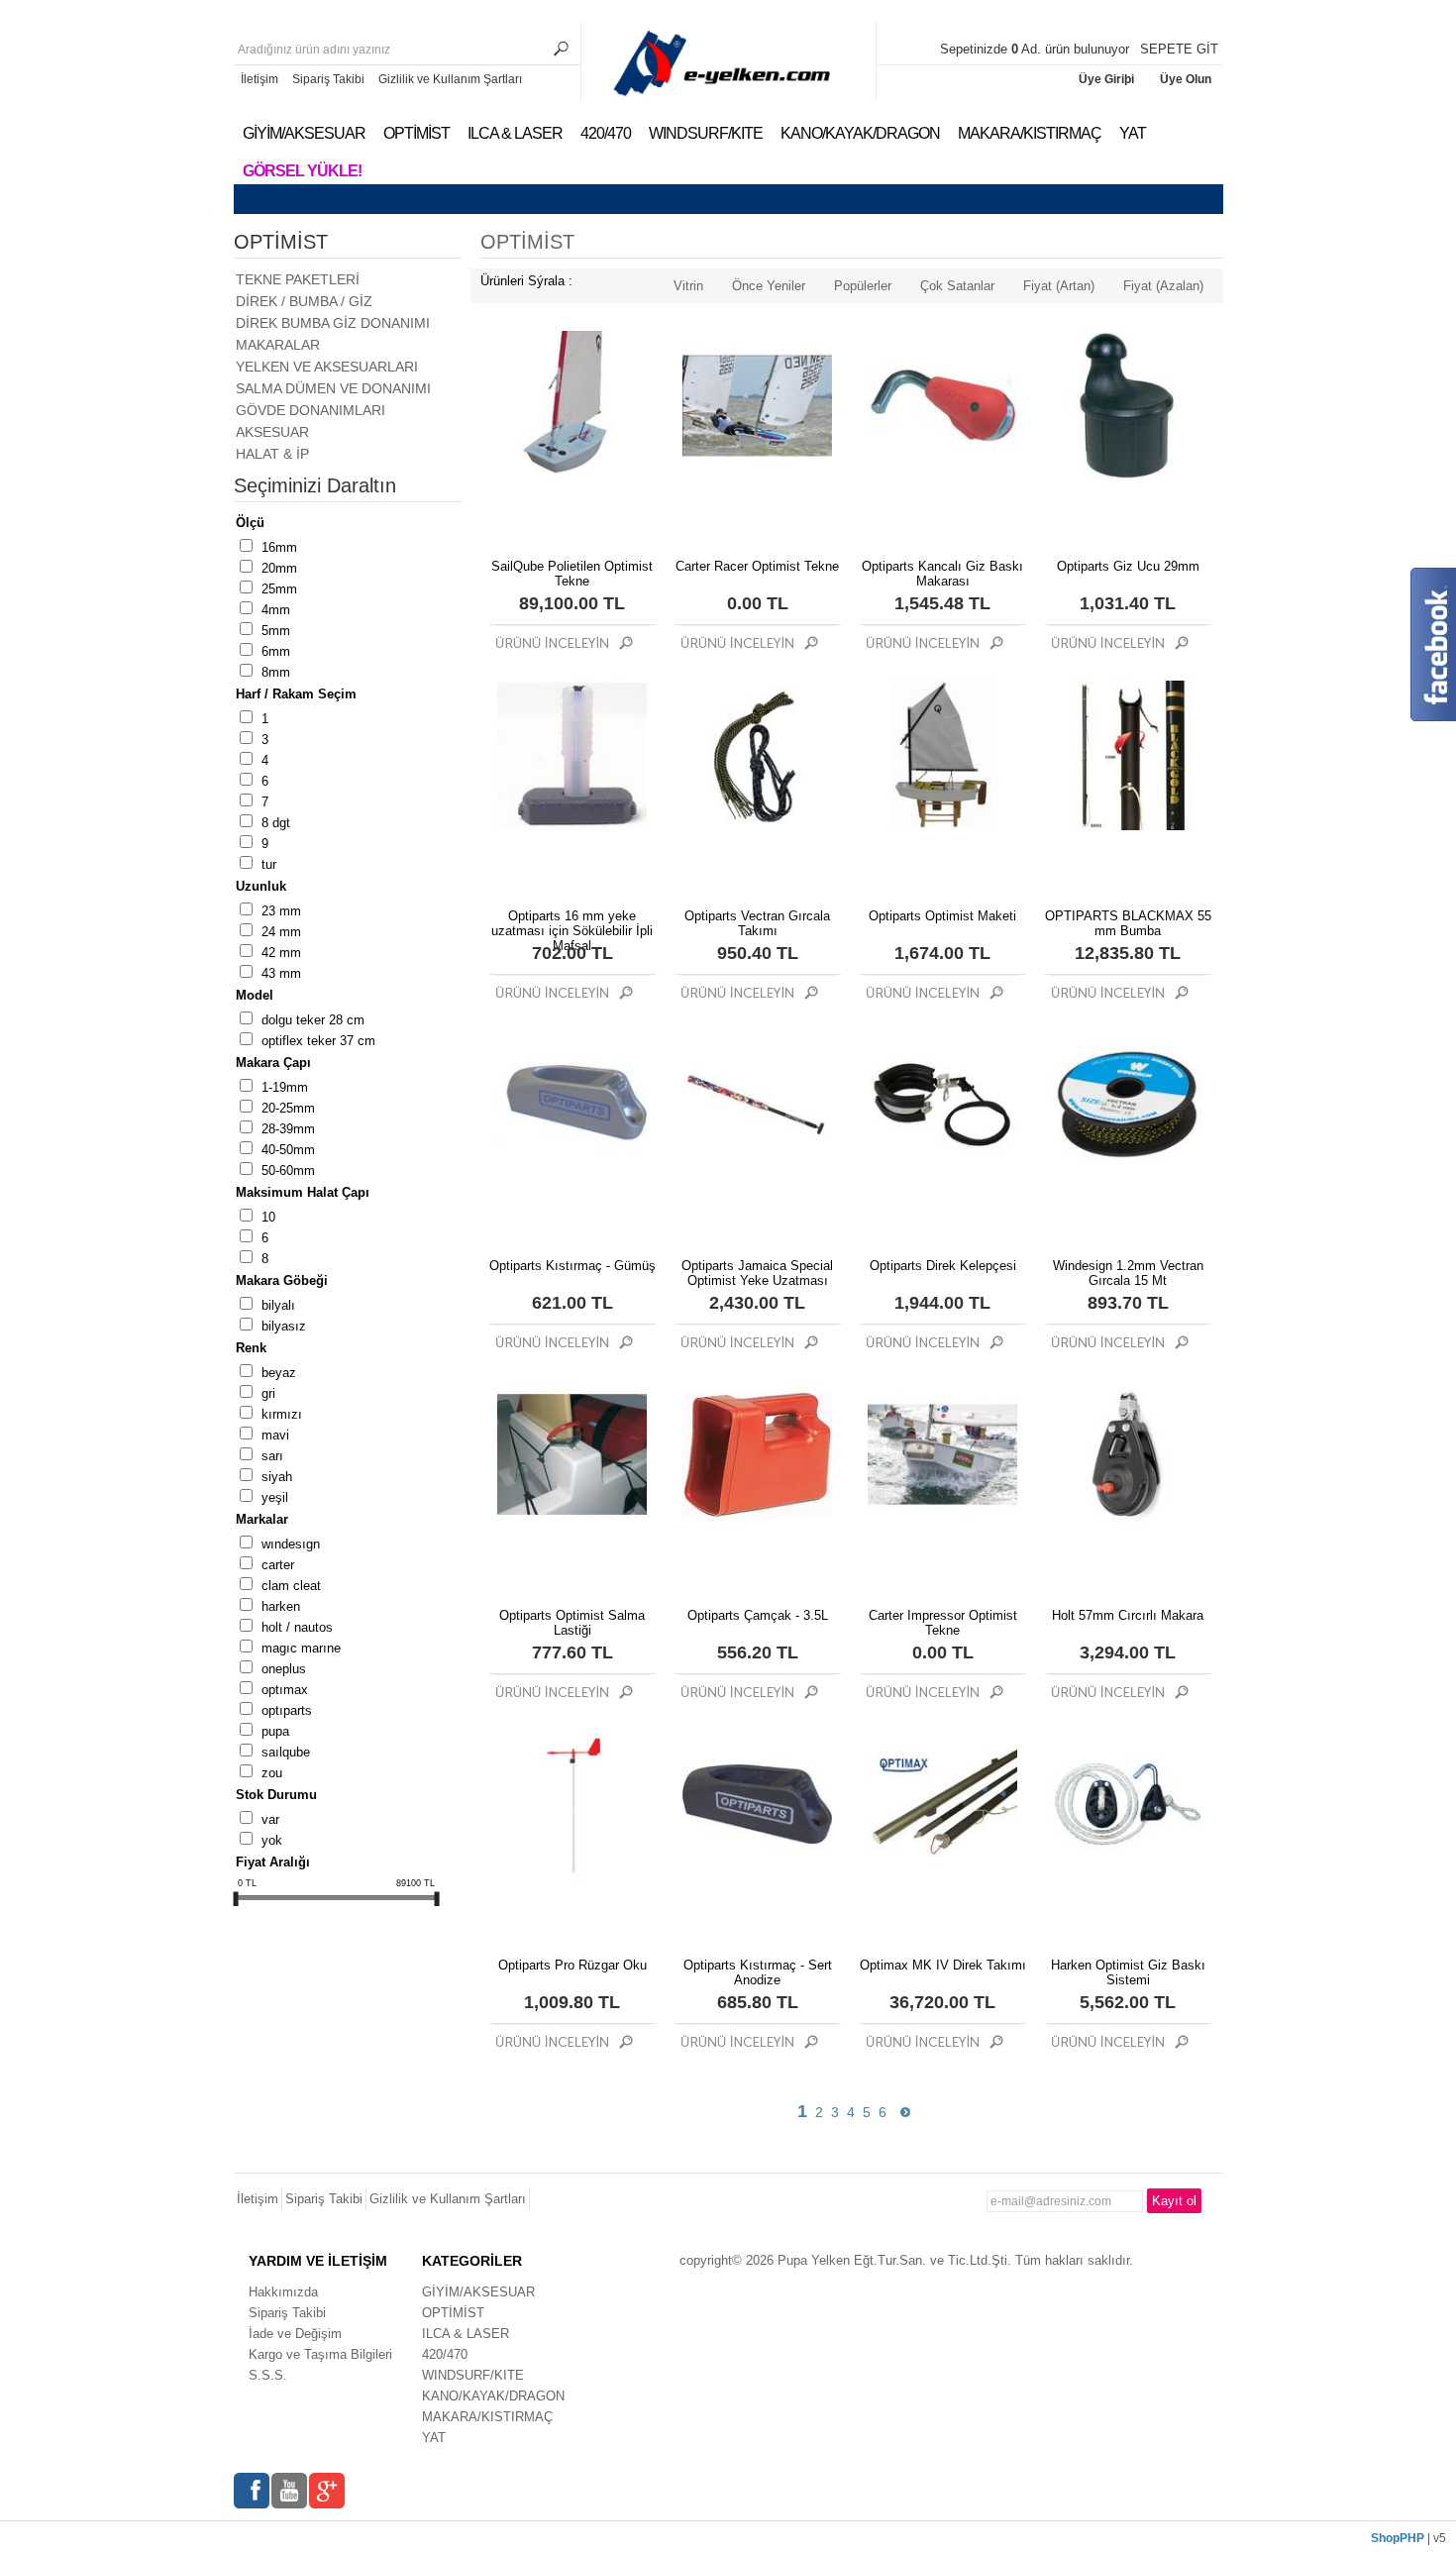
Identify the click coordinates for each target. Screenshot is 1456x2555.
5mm (276, 631)
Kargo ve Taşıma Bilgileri (320, 2354)
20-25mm (288, 1108)
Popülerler (863, 286)
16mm (279, 547)
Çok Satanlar (957, 286)
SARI (272, 1456)
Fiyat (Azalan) (1163, 286)
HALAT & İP (272, 454)
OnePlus (284, 1669)
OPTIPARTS (287, 1710)
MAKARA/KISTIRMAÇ (1030, 133)
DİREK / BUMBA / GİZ (304, 301)
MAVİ (275, 1435)
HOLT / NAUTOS (297, 1627)
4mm (276, 610)
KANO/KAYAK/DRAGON (860, 133)
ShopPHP (1398, 2538)
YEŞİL (275, 1497)
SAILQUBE (286, 1752)
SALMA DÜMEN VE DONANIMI (333, 388)
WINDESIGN (291, 1544)
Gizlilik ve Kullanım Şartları (450, 79)
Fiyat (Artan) (1059, 286)
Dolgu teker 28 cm (313, 1020)
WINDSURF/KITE (706, 133)
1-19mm (285, 1087)
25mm (279, 589)
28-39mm (288, 1129)
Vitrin (688, 286)
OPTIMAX (285, 1690)
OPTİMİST (416, 133)
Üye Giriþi (1108, 79)
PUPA (275, 1731)
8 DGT (276, 823)
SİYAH (277, 1477)
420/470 (606, 133)
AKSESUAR (272, 432)
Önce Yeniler (769, 286)
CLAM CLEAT (291, 1586)
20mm (279, 568)
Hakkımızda (283, 2292)
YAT (1133, 133)
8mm (276, 672)
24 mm (281, 932)
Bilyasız (284, 1326)
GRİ (268, 1393)
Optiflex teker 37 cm (318, 1041)
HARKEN (281, 1606)
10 (268, 1217)
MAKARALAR (278, 345)
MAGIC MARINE (301, 1648)
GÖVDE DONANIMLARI (311, 410)
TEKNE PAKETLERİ (298, 279)
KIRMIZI (282, 1414)
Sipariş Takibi (328, 79)
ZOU (272, 1773)
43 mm (281, 973)
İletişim (260, 79)
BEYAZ (279, 1373)
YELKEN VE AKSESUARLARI (327, 367)
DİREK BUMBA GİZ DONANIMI (333, 323)
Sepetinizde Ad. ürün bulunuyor (1037, 49)
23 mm (281, 911)
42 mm (281, 953)
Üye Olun (1186, 79)
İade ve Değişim (295, 2334)
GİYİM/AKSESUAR (304, 133)
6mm (276, 651)
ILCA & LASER (515, 133)
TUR (269, 864)
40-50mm (288, 1150)
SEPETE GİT (1179, 49)
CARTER (278, 1565)
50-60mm (288, 1171)
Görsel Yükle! (302, 171)
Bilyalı (278, 1305)
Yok (272, 1840)
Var (270, 1819)
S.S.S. (268, 2375)
